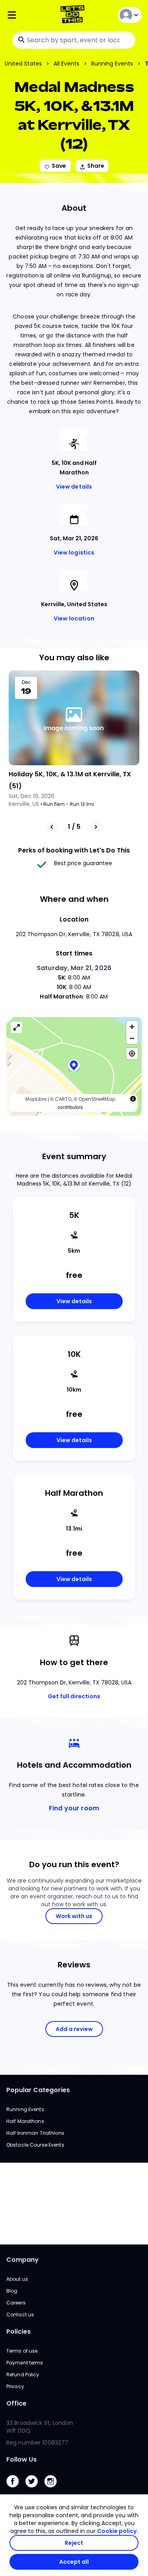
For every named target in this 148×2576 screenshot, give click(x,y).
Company (22, 2260)
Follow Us (22, 2459)
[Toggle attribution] (133, 1099)
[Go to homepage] (74, 15)
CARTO (63, 1099)
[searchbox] (74, 40)
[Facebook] (16, 2489)
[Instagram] (54, 2489)
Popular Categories (38, 2090)
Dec (26, 682)
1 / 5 (74, 827)
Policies (19, 2332)
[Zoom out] (132, 1038)
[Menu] (29, 15)
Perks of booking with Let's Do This (74, 850)
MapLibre (36, 1099)
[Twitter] (35, 2489)
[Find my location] (132, 1054)
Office (16, 2403)
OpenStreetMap (97, 1099)
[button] (74, 1066)
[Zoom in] (132, 1027)
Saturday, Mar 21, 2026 (74, 968)
